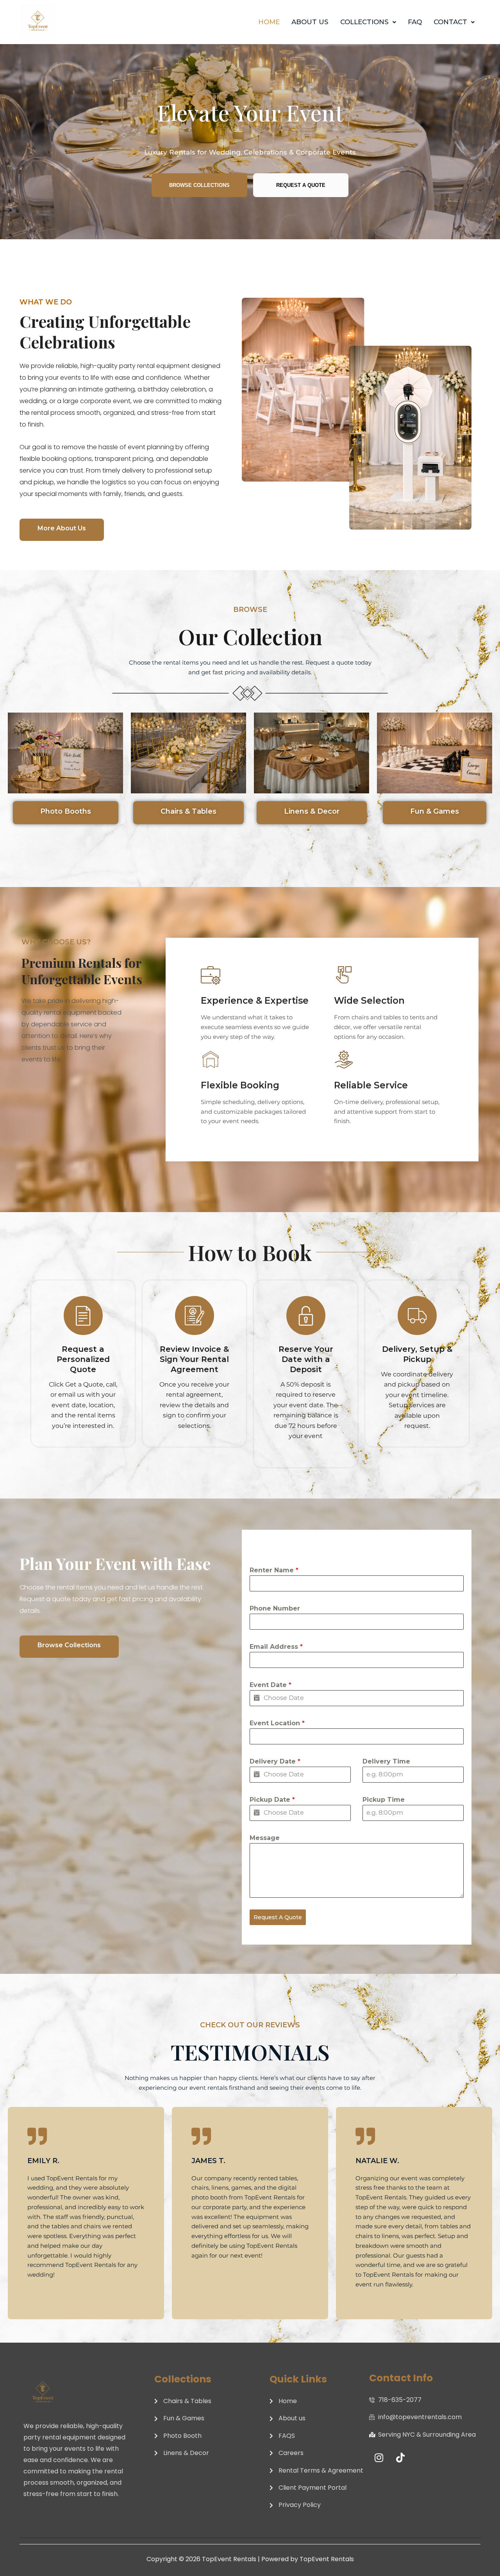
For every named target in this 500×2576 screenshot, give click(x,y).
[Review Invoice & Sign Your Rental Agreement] (195, 1316)
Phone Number (275, 1608)
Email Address (276, 1647)
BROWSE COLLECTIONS (199, 185)
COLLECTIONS (364, 22)
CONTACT (450, 22)
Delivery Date (275, 1761)
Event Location (277, 1723)
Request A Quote (278, 1917)
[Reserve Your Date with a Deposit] (306, 1316)
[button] (368, 22)
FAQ (415, 22)
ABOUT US (310, 22)
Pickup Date (272, 1800)
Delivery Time (386, 1761)
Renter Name (274, 1570)
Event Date (271, 1685)
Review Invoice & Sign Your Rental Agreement (194, 1359)
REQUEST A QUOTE (301, 185)
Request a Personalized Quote (83, 1359)
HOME (269, 22)
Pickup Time (384, 1800)
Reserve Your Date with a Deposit (306, 1359)
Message (265, 1838)
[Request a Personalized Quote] (83, 1316)
